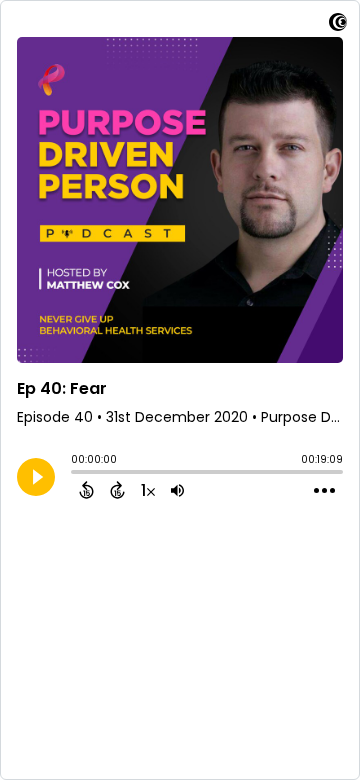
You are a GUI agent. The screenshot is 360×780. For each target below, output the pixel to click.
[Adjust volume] (177, 490)
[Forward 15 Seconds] (117, 490)
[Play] (36, 477)
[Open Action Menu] (324, 491)
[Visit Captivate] (338, 25)
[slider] (76, 474)
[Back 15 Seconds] (86, 490)
